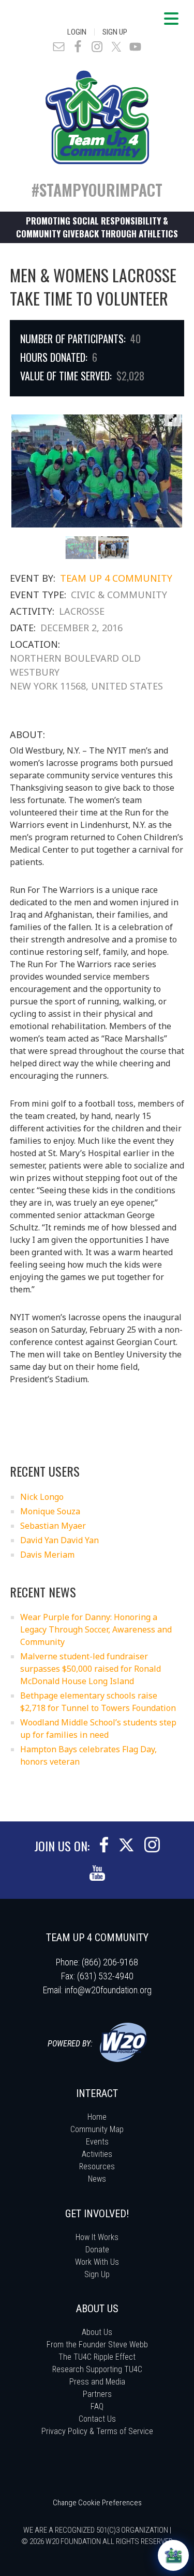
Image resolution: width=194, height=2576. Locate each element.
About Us (97, 2332)
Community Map (97, 2129)
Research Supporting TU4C (97, 2369)
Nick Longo (42, 1497)
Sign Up (115, 32)
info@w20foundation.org (108, 1990)
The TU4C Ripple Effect (97, 2357)
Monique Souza (50, 1511)
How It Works (97, 2237)
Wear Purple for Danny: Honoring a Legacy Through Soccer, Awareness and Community (96, 1629)
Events (97, 2142)
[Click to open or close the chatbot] (173, 2555)
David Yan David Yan (59, 1540)
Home (97, 2117)
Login (77, 32)
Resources (97, 2166)
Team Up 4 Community (116, 578)
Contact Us (97, 2419)
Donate (97, 2250)
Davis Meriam (47, 1555)
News (97, 2179)
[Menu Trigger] (171, 18)
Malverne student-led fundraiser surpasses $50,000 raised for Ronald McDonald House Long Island (91, 1669)
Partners (97, 2394)
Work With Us (97, 2262)
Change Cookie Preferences (97, 2503)
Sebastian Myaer (53, 1526)
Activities (97, 2154)
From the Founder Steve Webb (97, 2345)
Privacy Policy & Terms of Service (97, 2431)
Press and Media (97, 2382)
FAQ (97, 2406)
